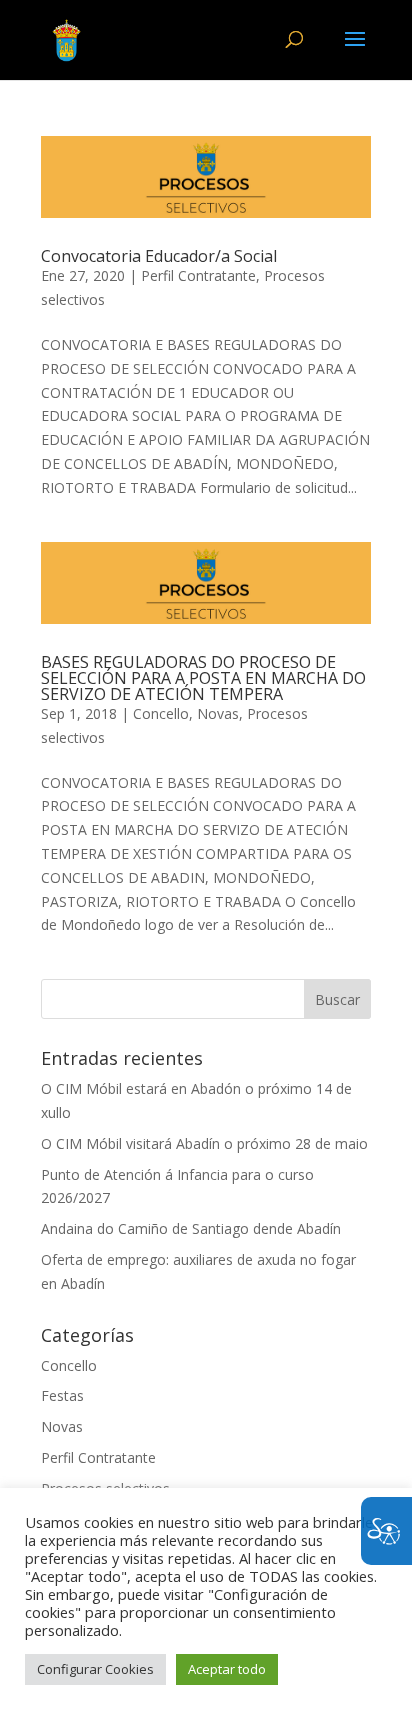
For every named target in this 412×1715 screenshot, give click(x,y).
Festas (62, 1395)
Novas (218, 713)
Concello (161, 713)
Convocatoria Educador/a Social (159, 256)
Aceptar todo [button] (227, 1669)
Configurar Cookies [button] (95, 1669)
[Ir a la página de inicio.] (66, 38)
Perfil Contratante (198, 275)
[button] (355, 52)
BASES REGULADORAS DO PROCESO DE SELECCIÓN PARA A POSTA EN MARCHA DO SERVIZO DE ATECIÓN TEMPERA (203, 678)
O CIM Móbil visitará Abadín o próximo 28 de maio (204, 1143)
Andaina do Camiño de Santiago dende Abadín (191, 1228)
